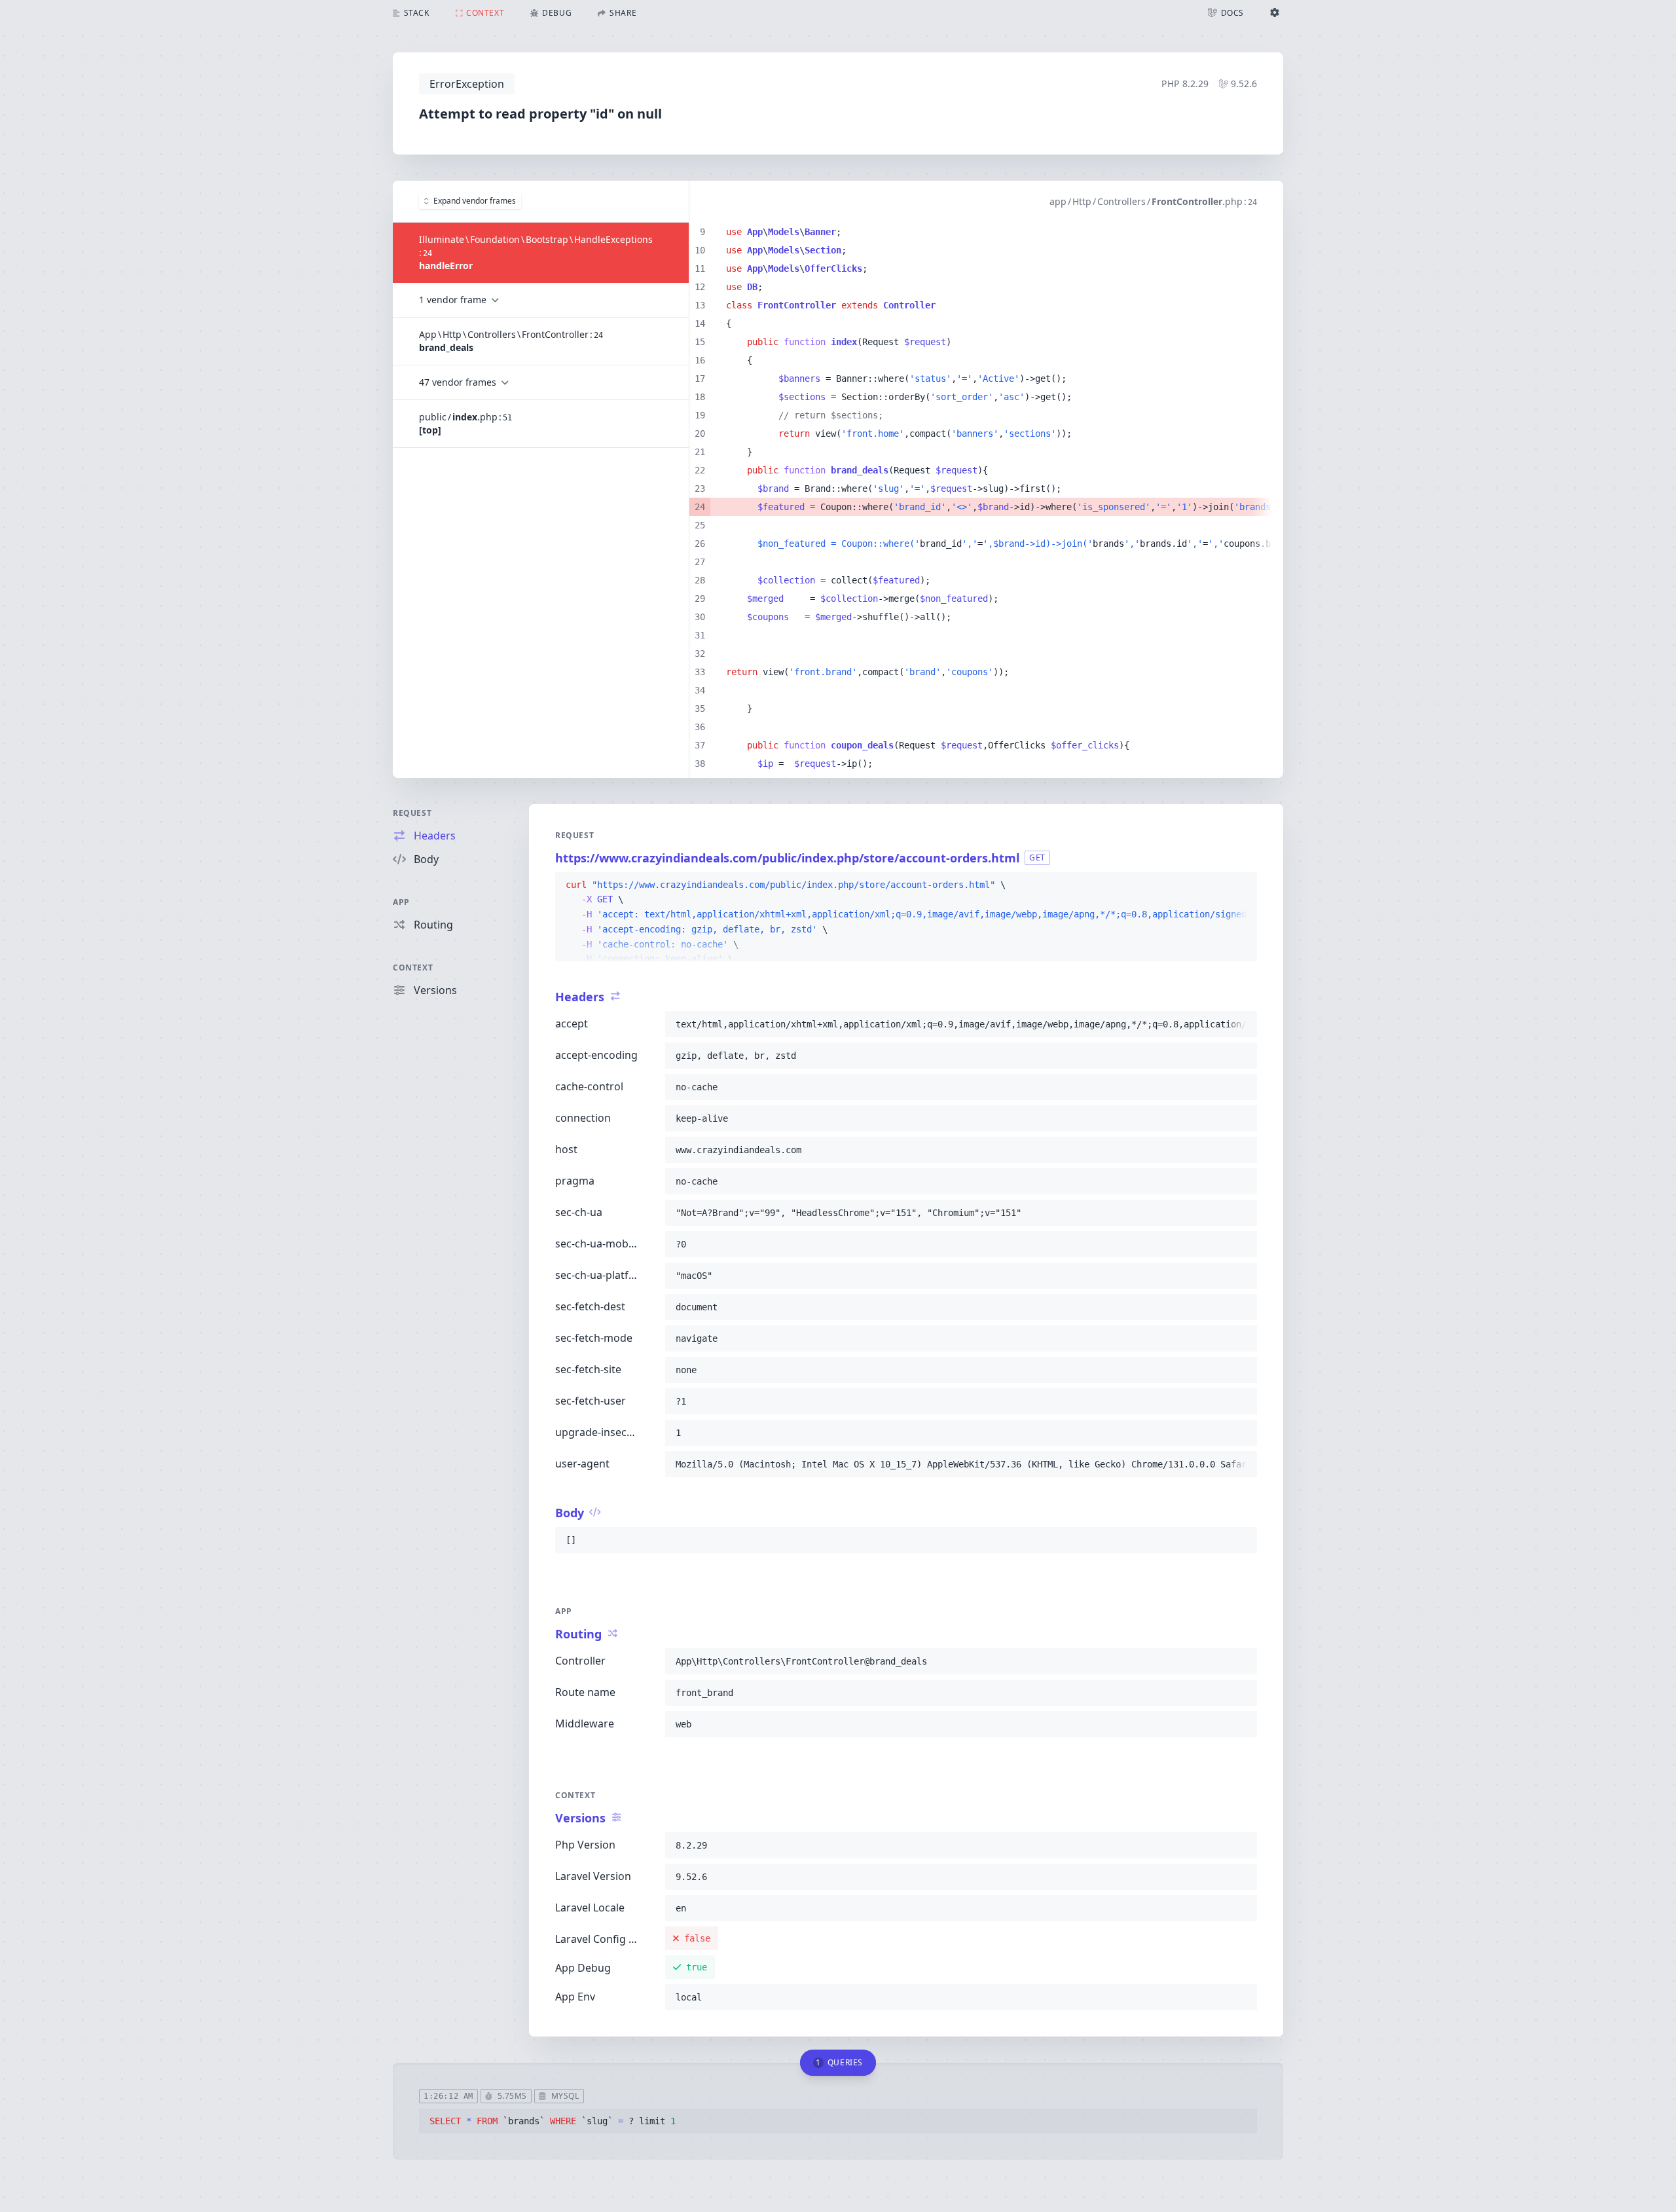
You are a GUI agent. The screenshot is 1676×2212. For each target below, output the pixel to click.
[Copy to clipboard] (1241, 885)
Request (412, 813)
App (401, 902)
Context (413, 968)
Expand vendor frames (475, 201)
